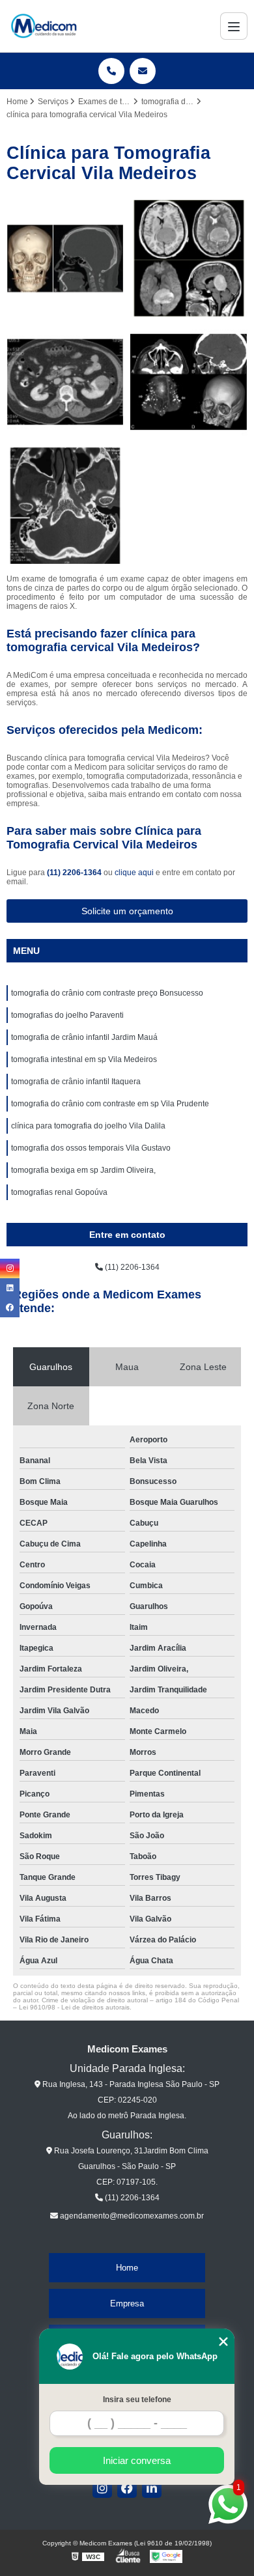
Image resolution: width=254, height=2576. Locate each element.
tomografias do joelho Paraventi (67, 1015)
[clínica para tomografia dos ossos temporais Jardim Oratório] (65, 506)
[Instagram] (102, 2488)
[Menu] (234, 26)
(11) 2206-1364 (75, 873)
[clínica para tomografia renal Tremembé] (65, 382)
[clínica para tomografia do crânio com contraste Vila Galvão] (189, 382)
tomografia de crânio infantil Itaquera (76, 1082)
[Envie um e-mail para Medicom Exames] (143, 71)
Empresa (127, 2303)
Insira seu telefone (137, 2400)
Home (127, 2268)
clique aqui (134, 873)
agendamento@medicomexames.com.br (131, 2216)
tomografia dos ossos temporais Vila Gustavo (91, 1148)
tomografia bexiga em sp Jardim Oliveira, (83, 1170)
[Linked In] (152, 2488)
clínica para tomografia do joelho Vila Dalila (88, 1126)
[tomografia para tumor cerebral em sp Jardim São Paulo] (189, 259)
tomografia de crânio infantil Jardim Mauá (84, 1037)
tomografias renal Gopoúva (59, 1192)
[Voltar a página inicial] (44, 26)
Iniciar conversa (137, 2460)
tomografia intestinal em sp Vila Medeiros (84, 1059)
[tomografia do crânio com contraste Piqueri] (65, 259)
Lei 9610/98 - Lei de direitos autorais (74, 2007)
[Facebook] (127, 2488)
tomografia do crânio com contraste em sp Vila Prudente (110, 1104)
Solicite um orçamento (127, 911)
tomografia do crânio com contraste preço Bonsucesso (107, 993)
